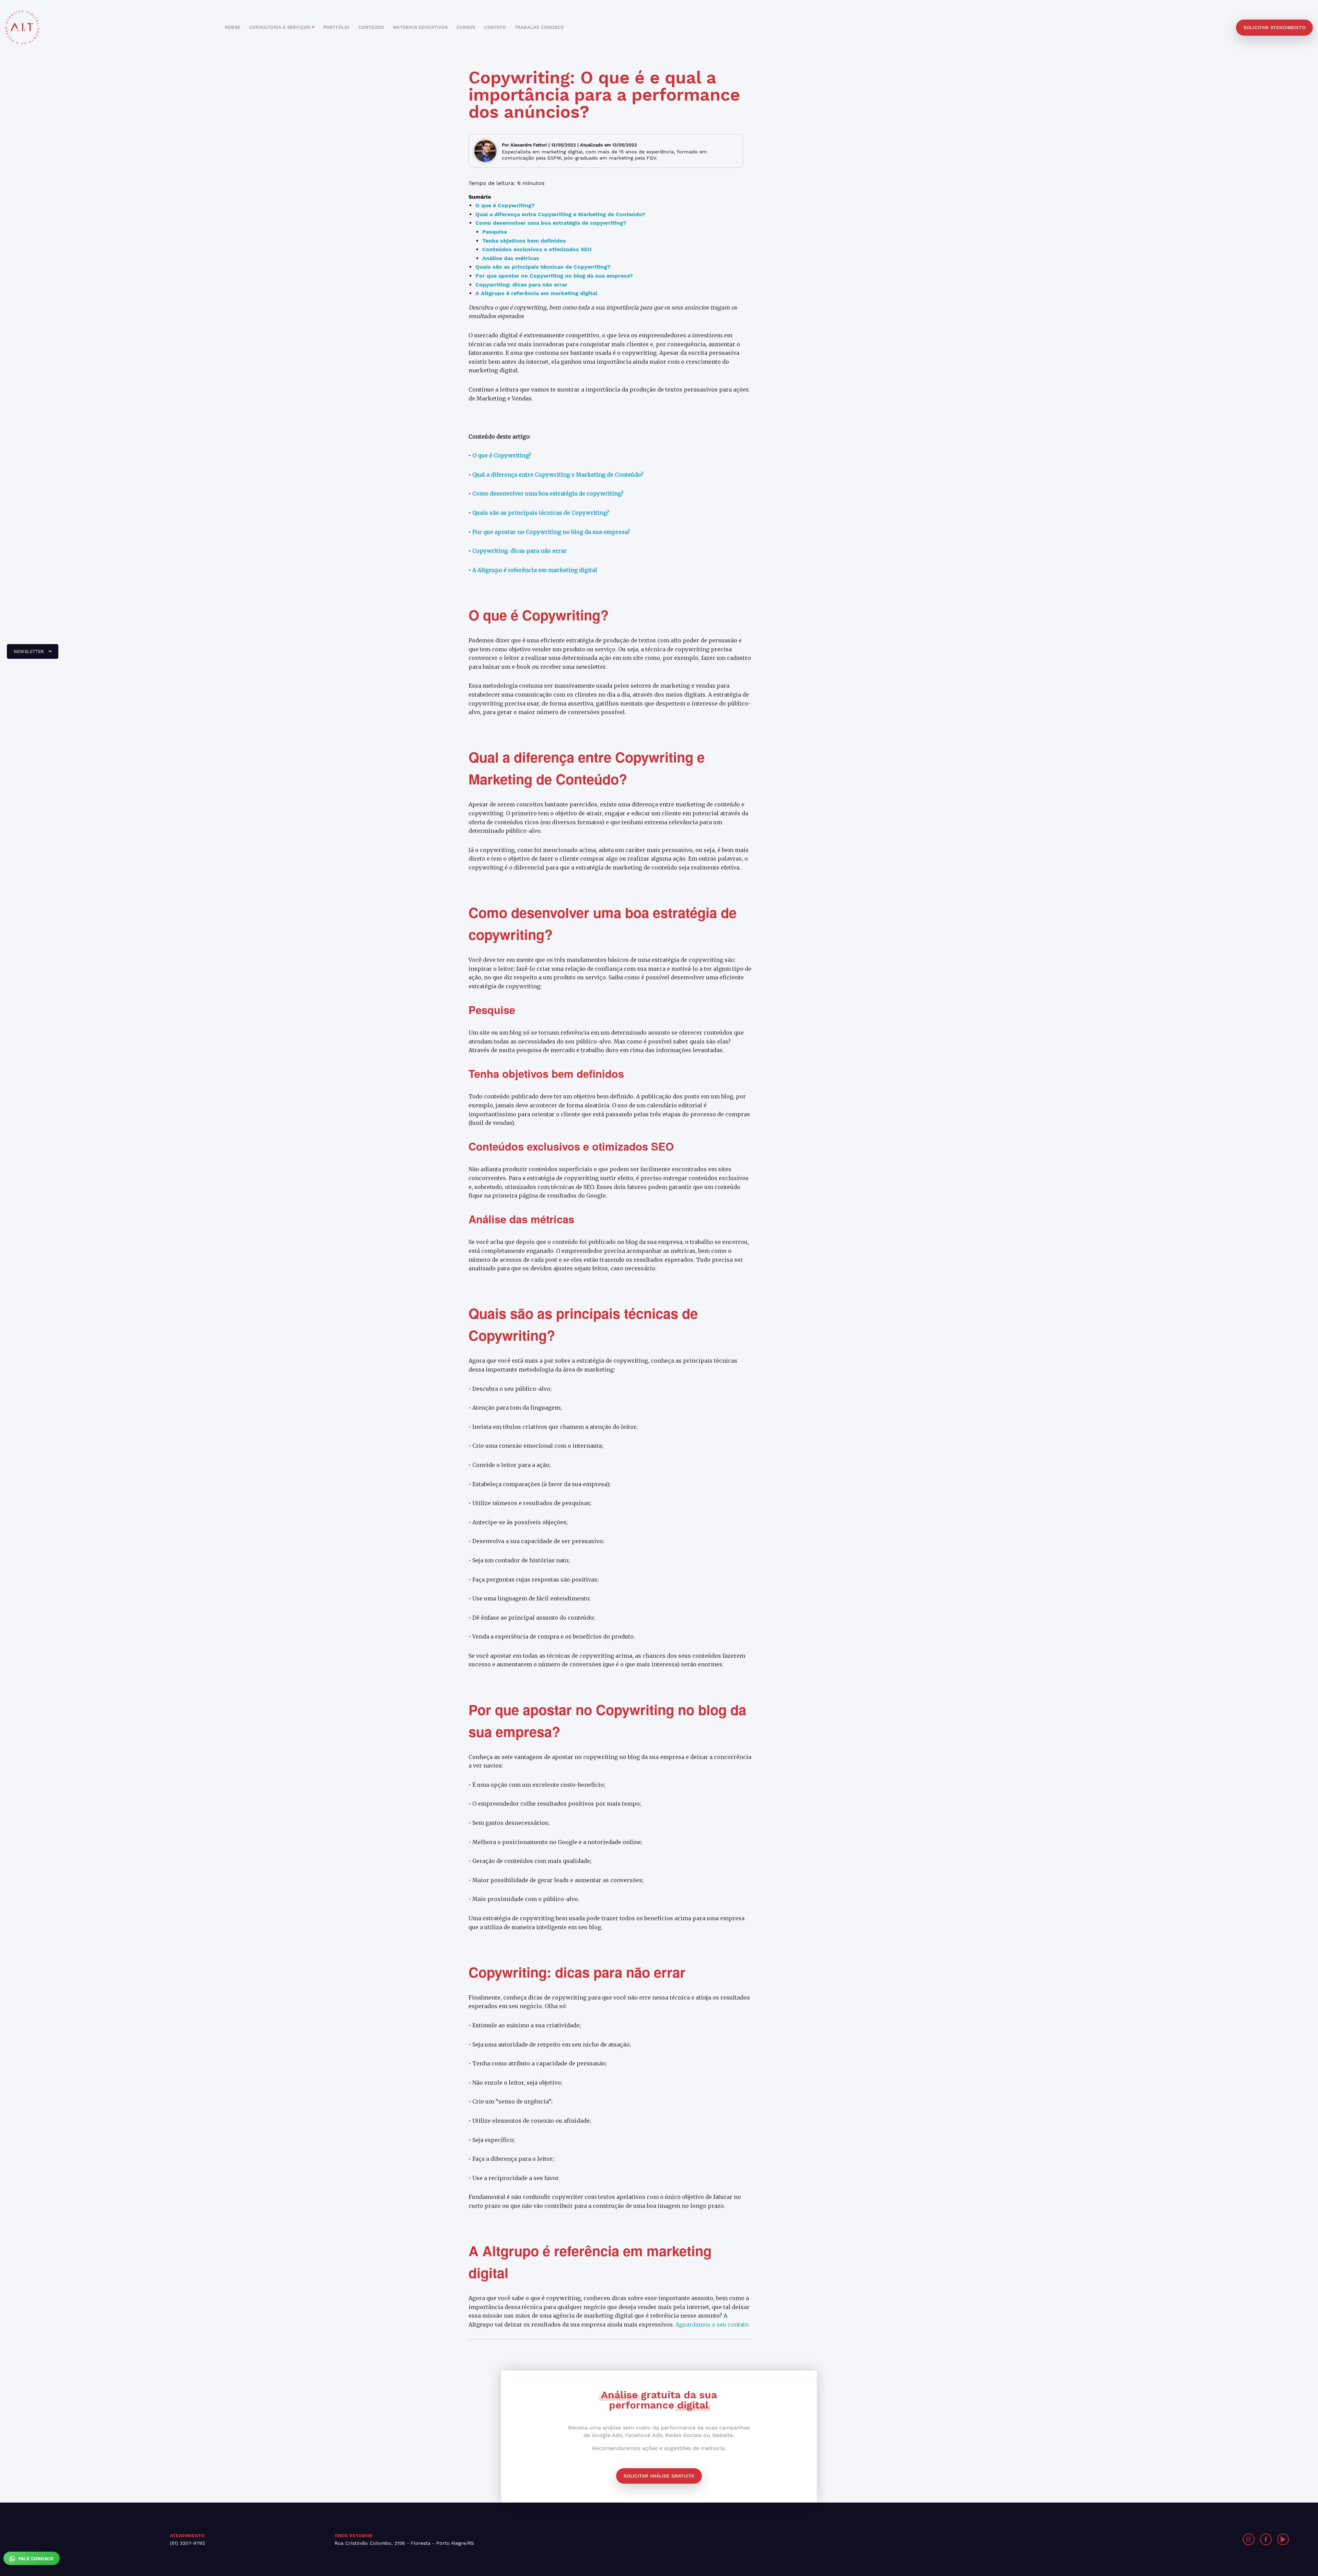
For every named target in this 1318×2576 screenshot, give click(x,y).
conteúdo (372, 27)
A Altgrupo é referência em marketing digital (535, 570)
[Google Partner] (1001, 2539)
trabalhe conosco (539, 27)
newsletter (26, 654)
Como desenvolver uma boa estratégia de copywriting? (548, 493)
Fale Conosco (35, 2559)
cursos (466, 27)
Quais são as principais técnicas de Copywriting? (541, 513)
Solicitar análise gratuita (659, 2476)
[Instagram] (1249, 2539)
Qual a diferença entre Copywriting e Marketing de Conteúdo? (558, 475)
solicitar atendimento (1274, 27)
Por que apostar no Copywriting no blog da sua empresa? (551, 532)
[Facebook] (1266, 2539)
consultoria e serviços (280, 27)
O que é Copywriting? (502, 455)
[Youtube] (1283, 2539)
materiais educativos (420, 27)
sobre (233, 27)
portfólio (337, 27)
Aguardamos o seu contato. (713, 2324)
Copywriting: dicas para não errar (519, 551)
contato (495, 27)
